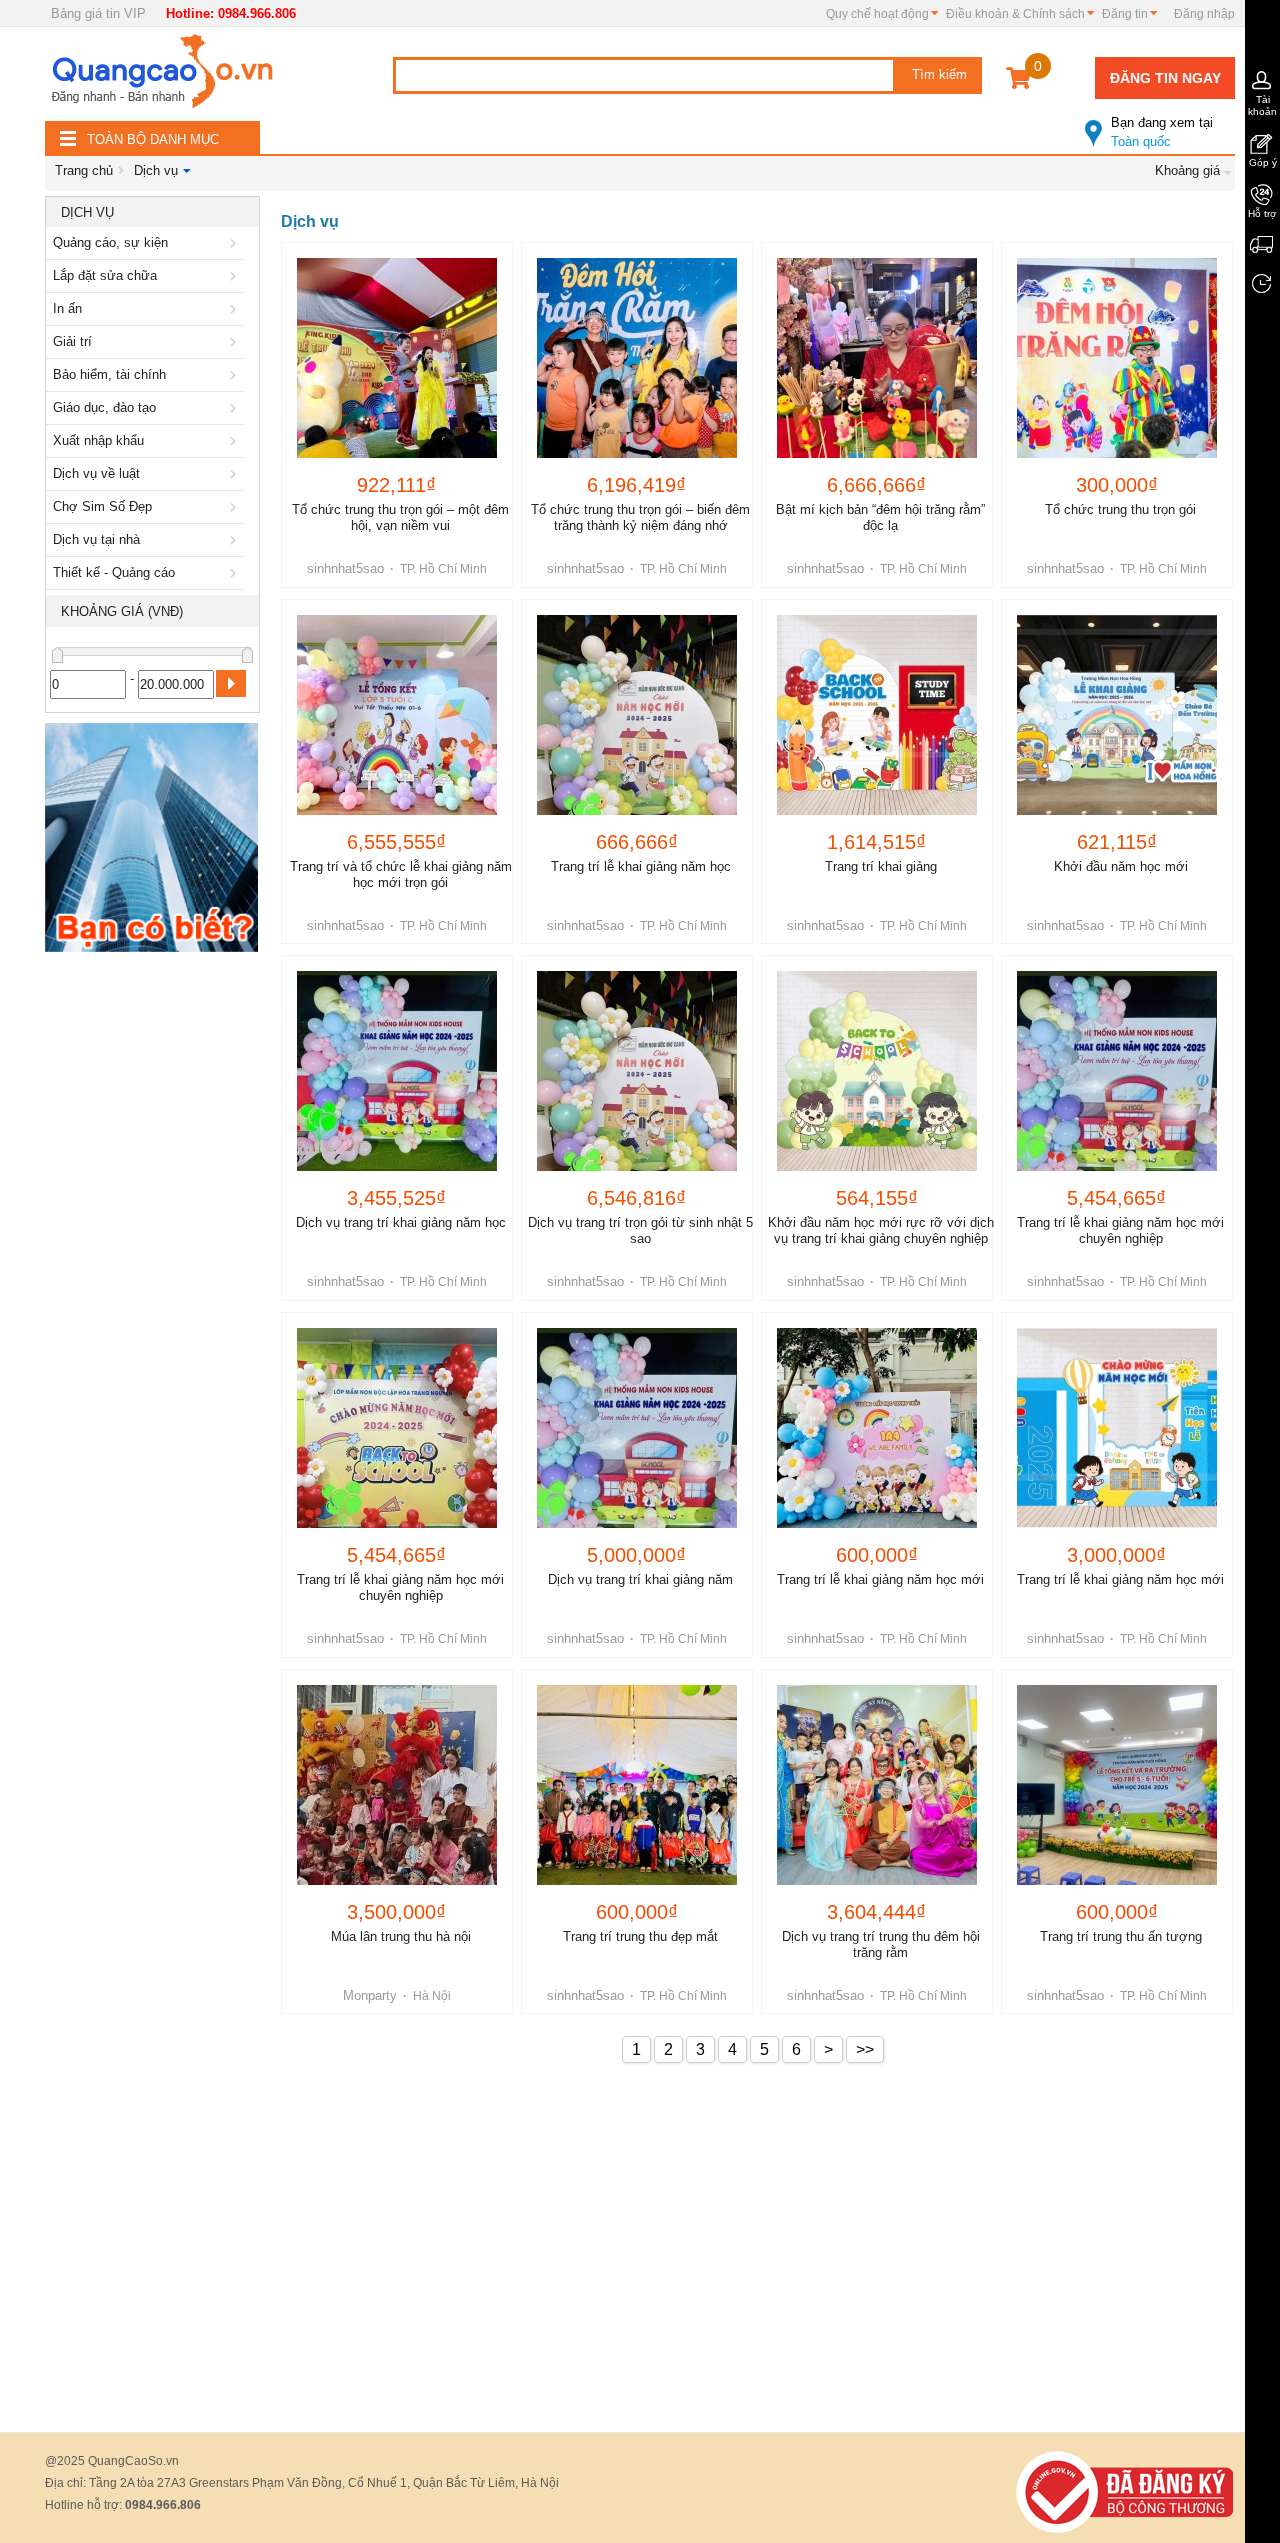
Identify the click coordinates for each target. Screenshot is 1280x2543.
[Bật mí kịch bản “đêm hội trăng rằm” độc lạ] (877, 358)
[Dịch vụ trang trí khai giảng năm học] (397, 1071)
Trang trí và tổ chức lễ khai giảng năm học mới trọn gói (401, 874)
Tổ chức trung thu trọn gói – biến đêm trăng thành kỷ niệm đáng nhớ (640, 517)
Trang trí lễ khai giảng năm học (641, 866)
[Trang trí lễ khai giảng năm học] (637, 715)
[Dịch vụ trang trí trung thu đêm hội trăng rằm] (877, 1785)
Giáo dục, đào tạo (104, 407)
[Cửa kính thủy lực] (151, 841)
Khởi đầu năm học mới (1121, 866)
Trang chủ (84, 170)
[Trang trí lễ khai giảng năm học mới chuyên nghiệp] (1117, 1071)
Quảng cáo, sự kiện (110, 242)
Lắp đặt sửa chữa (105, 275)
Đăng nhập (1204, 14)
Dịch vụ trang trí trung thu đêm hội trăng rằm (881, 1944)
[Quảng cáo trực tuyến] (165, 77)
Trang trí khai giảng (881, 866)
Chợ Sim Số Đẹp (102, 506)
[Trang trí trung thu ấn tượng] (1117, 1785)
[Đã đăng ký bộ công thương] (1125, 2491)
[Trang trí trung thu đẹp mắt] (637, 1785)
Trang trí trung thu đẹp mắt (640, 1936)
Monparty (370, 1995)
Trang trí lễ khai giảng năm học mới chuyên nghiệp (1120, 1230)
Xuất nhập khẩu (98, 440)
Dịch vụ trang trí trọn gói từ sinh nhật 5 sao (640, 1230)
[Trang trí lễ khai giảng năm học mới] (877, 1428)
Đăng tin (1125, 14)
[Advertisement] (152, 1262)
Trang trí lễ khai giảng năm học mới (880, 1579)
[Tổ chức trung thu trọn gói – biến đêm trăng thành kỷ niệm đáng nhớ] (637, 358)
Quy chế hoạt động (877, 14)
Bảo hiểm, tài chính (109, 374)
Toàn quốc (1162, 132)
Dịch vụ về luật (96, 473)
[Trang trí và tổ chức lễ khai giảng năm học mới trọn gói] (397, 715)
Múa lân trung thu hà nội (401, 1936)
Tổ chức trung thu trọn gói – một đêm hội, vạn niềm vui (400, 517)
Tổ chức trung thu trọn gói (1120, 509)
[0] (1018, 81)
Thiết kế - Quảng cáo (114, 572)
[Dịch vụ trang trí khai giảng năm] (637, 1428)
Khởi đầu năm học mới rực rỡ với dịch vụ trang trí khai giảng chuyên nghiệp (881, 1230)
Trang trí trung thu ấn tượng (1121, 1936)
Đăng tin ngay (1165, 78)
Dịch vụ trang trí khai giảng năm (640, 1579)
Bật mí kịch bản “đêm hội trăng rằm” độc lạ (880, 517)
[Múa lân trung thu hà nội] (397, 1785)
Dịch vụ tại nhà (96, 539)
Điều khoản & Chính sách (1015, 14)
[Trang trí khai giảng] (877, 715)
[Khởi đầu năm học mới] (1117, 715)
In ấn (67, 308)
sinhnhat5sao (345, 568)
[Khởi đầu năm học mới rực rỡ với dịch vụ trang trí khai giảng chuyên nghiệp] (877, 1071)
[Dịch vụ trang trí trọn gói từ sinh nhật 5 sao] (637, 1071)
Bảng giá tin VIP (98, 13)
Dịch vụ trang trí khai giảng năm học (401, 1222)
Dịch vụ (156, 170)
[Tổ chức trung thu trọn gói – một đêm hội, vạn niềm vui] (397, 358)
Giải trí (72, 341)
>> (865, 2049)
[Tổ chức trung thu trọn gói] (1117, 358)
